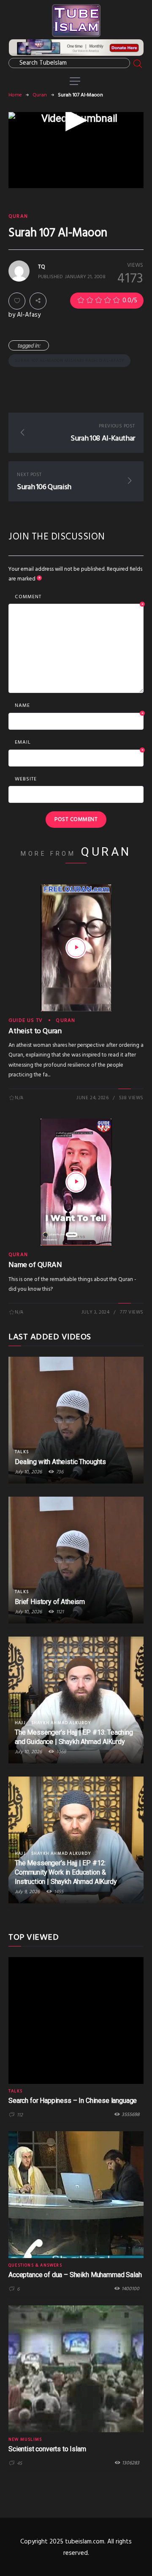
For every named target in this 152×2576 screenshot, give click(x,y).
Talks (22, 1452)
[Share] (38, 301)
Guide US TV (26, 1021)
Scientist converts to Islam (47, 2449)
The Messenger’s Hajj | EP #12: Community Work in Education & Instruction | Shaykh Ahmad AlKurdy (66, 1872)
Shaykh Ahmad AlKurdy (61, 1723)
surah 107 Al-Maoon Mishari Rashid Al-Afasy (69, 361)
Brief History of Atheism (50, 1602)
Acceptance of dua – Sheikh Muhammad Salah (75, 2275)
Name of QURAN (35, 1265)
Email (79, 743)
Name (79, 706)
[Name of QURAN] (76, 1182)
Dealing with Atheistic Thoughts (60, 1462)
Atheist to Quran (35, 1031)
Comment (79, 597)
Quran (40, 95)
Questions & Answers (35, 2265)
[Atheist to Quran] (76, 948)
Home (15, 95)
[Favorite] (17, 301)
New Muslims (25, 2439)
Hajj (20, 1723)
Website (26, 779)
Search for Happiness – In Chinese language (73, 2101)
